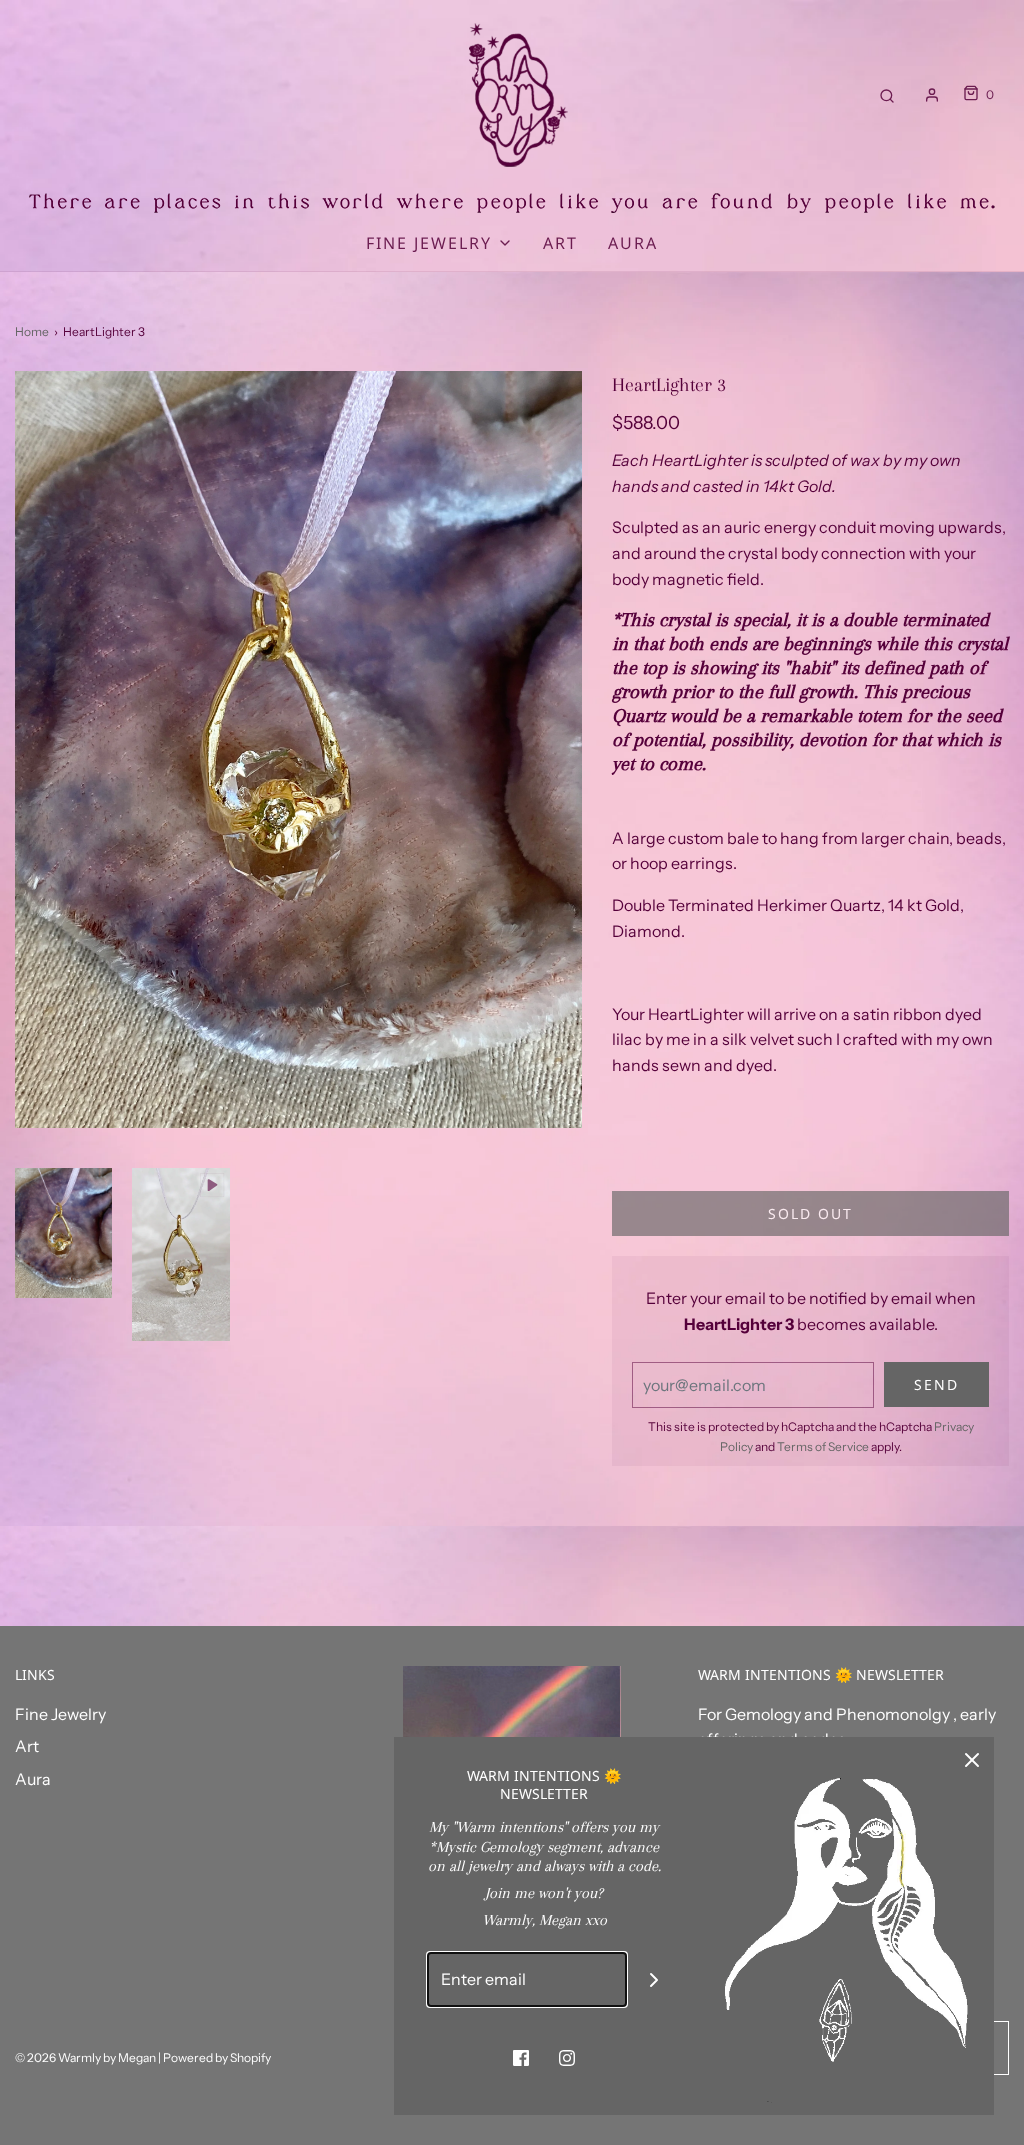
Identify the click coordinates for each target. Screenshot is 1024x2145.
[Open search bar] (887, 94)
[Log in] (932, 95)
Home (32, 331)
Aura (633, 243)
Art (560, 243)
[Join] (654, 1979)
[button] (63, 1233)
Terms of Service (823, 1446)
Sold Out (810, 1213)
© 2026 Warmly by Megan (85, 2057)
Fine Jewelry (60, 1714)
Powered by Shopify (217, 2057)
